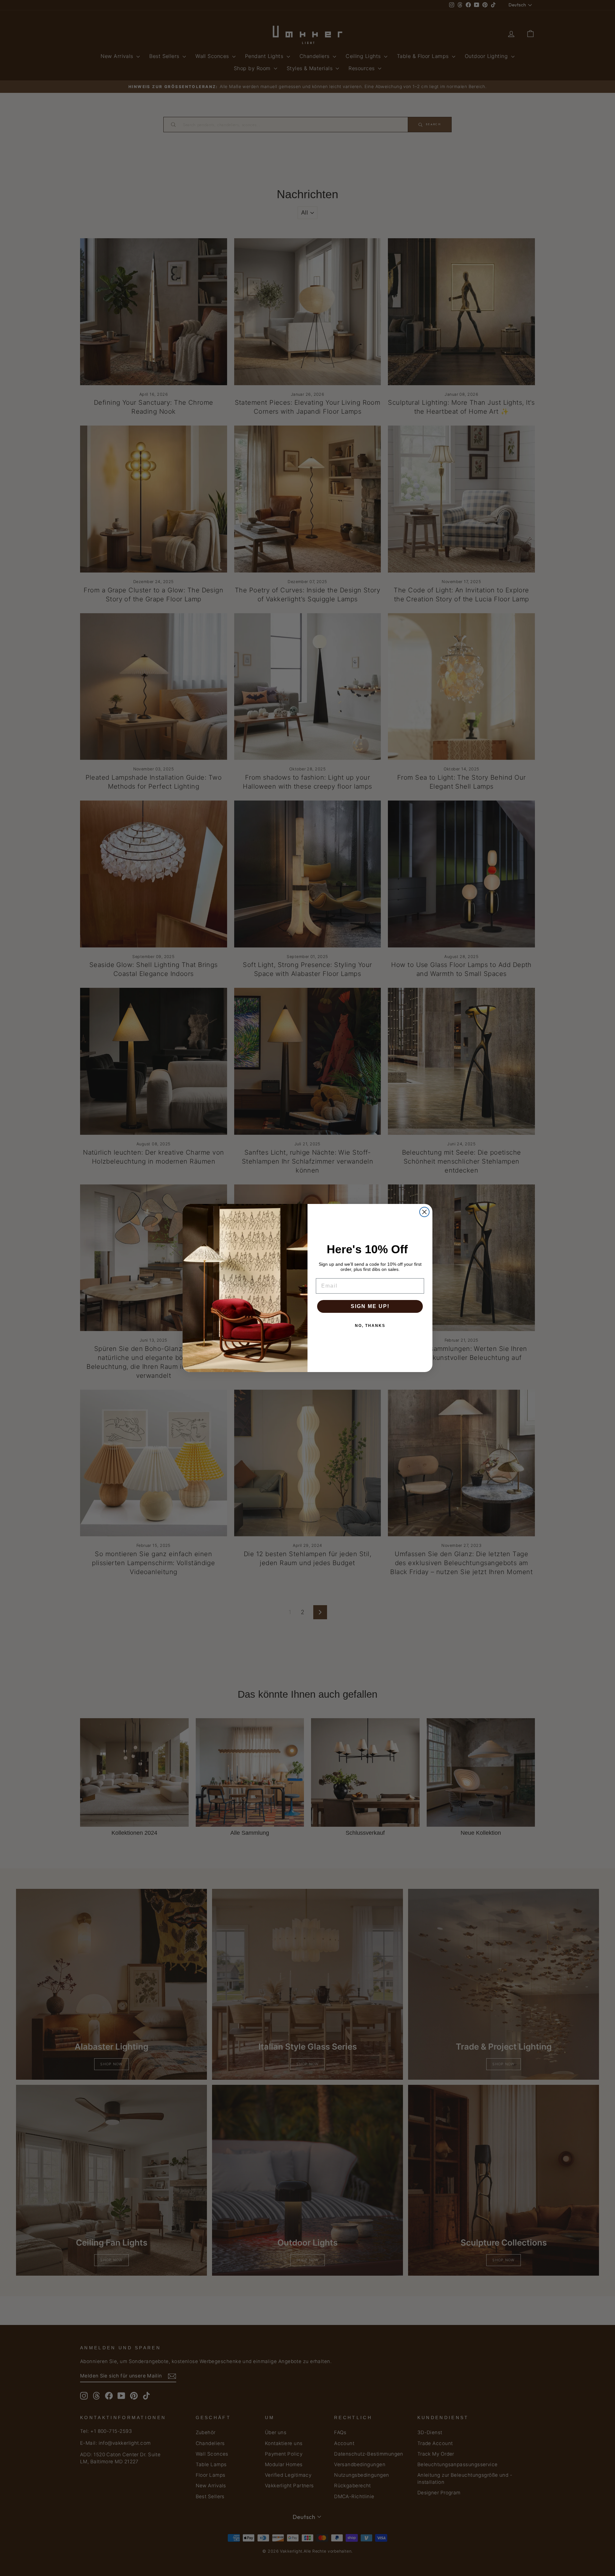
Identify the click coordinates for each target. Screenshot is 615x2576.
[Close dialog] (424, 1212)
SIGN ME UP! (370, 1306)
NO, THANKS (370, 1326)
